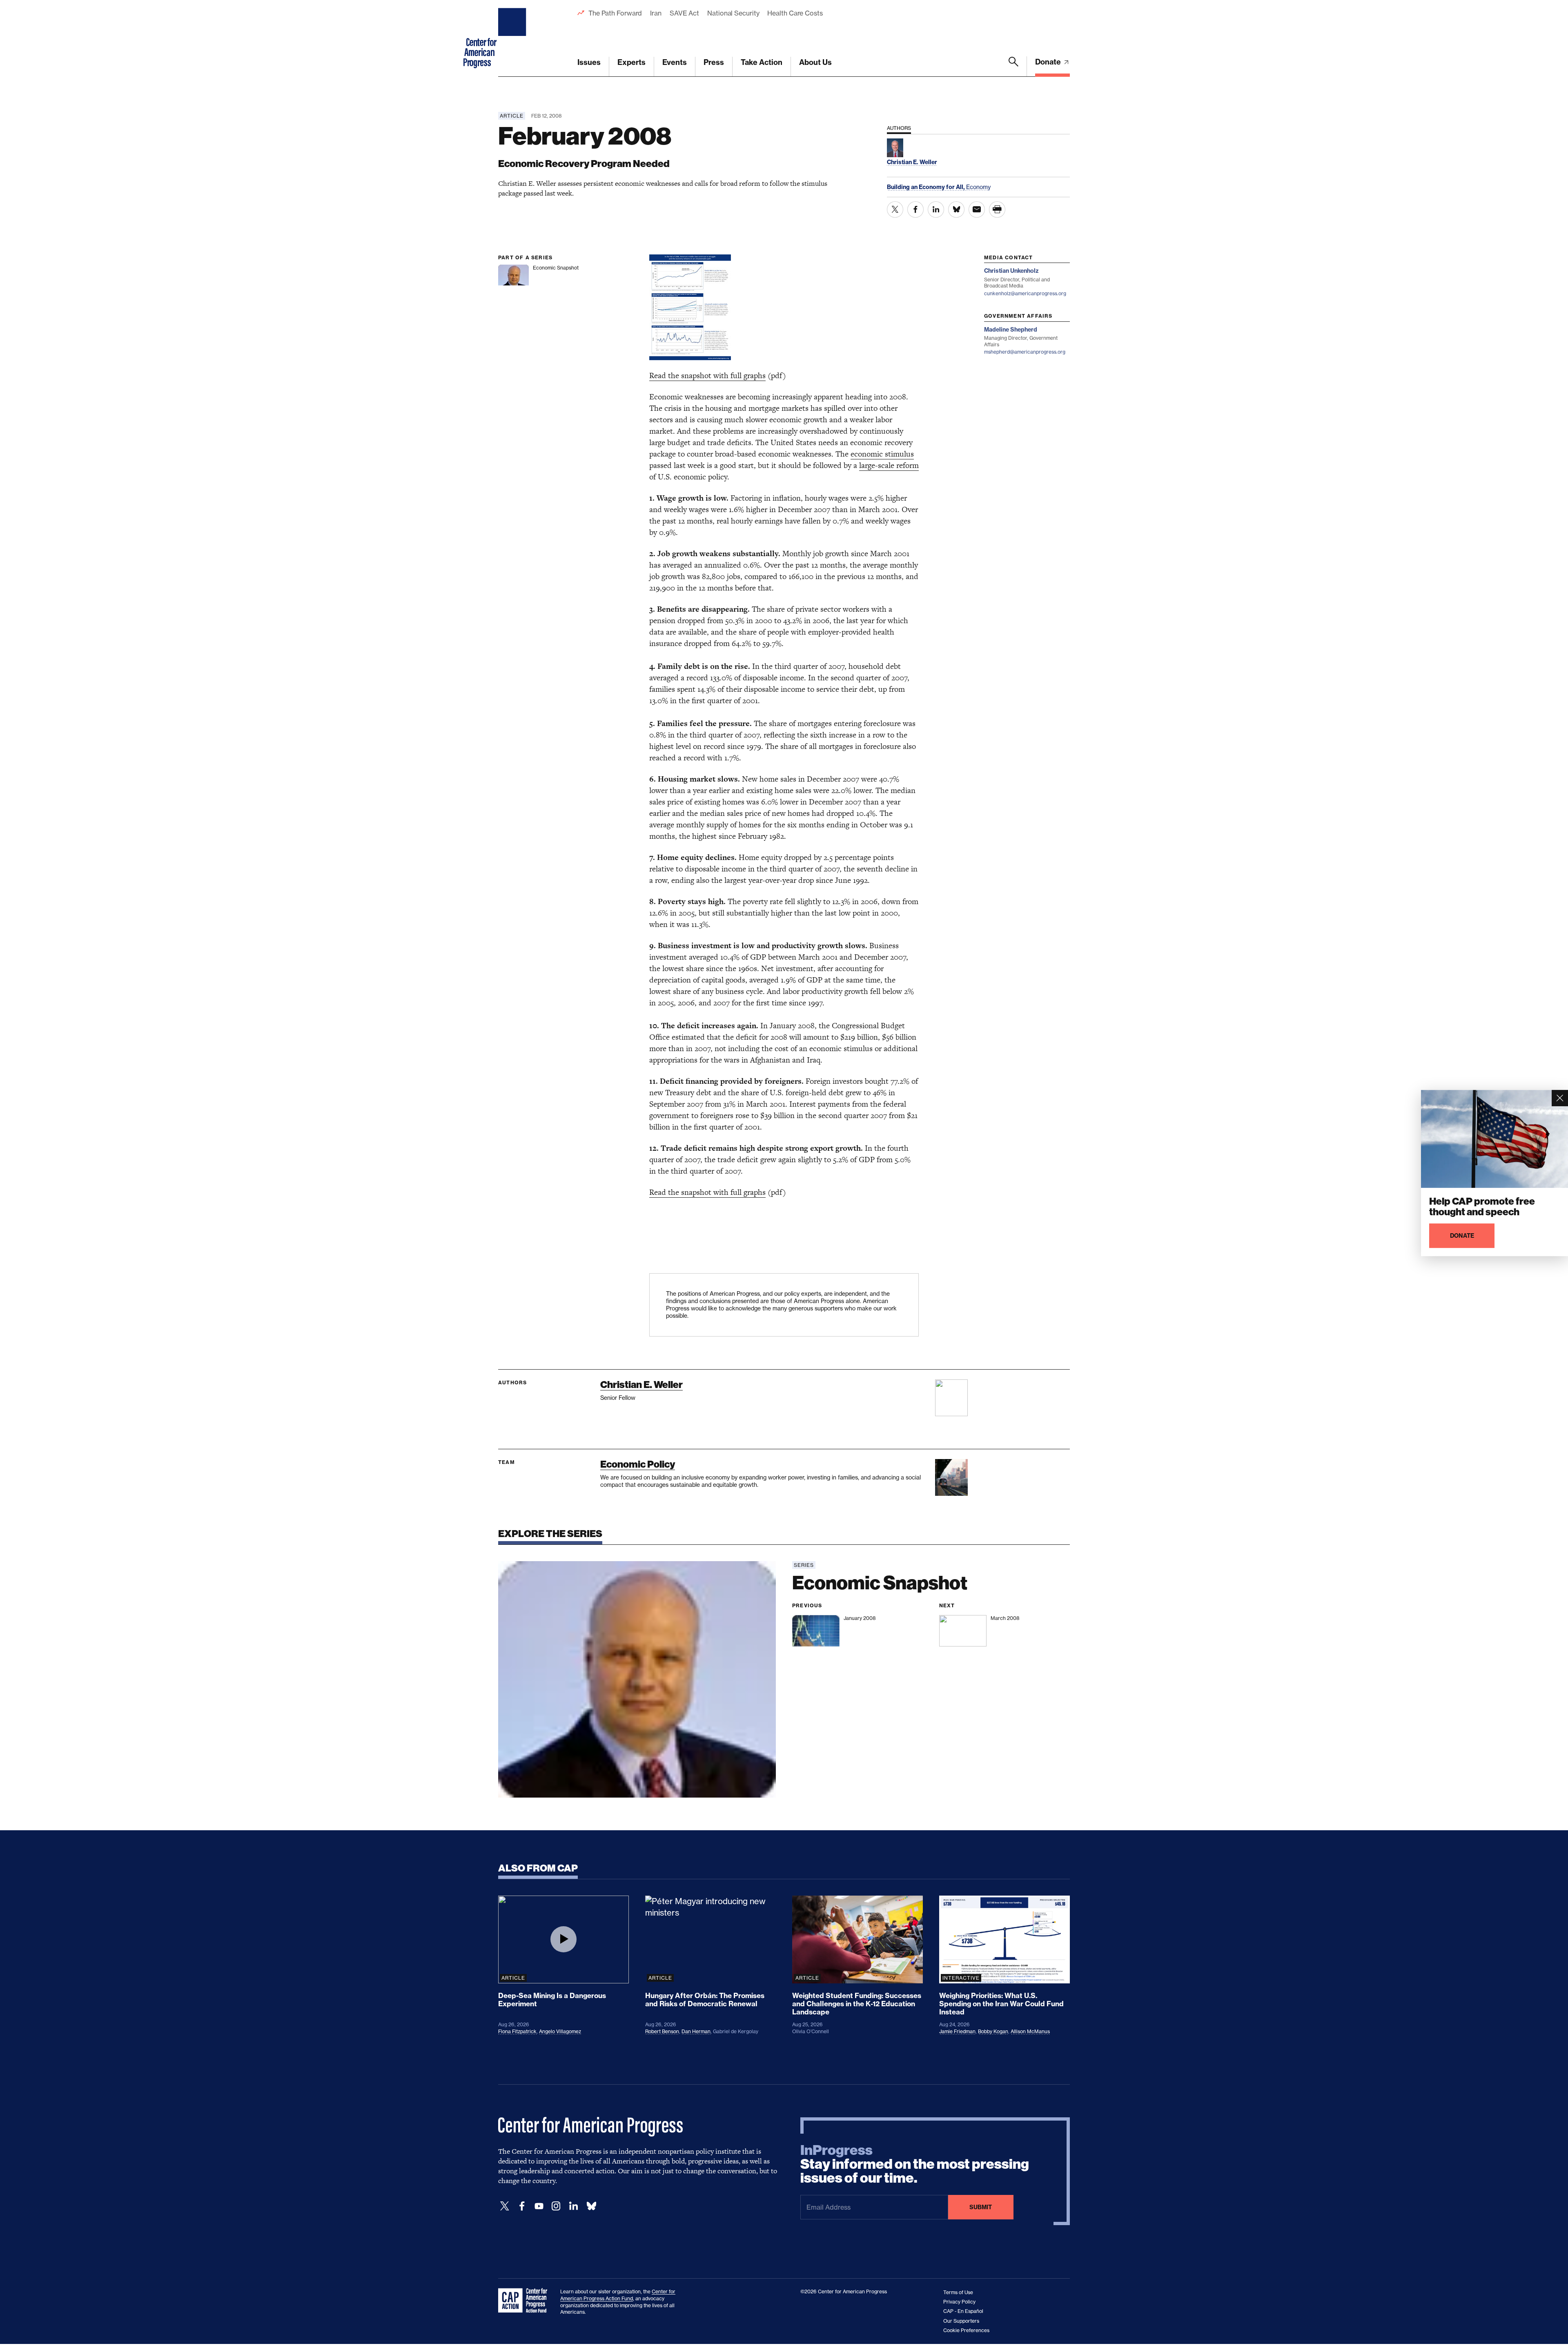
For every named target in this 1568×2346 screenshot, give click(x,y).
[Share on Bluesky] (956, 209)
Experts (631, 62)
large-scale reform (889, 465)
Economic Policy (638, 1464)
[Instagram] (556, 2206)
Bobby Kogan (993, 2031)
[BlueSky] (591, 2206)
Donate (1049, 62)
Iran (656, 13)
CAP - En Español (963, 2311)
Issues (589, 62)
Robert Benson (662, 2031)
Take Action (762, 62)
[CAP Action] (525, 2301)
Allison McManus (1030, 2031)
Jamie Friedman (957, 2031)
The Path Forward (615, 13)
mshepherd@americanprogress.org (1025, 352)
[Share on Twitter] (895, 209)
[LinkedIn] (573, 2206)
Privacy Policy (959, 2302)
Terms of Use (958, 2292)
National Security (733, 13)
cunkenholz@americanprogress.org (1025, 293)
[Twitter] (505, 2206)
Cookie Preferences (966, 2330)
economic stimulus (882, 454)
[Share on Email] (977, 209)
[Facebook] (522, 2206)
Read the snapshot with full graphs (707, 375)
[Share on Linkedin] (936, 209)
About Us (815, 62)
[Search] (1013, 67)
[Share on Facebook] (915, 209)
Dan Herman (696, 2031)
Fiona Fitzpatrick (517, 2031)
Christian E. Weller (641, 1385)
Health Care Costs (795, 13)
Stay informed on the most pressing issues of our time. (915, 2164)
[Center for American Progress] (513, 38)
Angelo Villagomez (560, 2031)
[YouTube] (539, 2206)
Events (675, 62)
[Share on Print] (997, 209)
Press (714, 62)
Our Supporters (961, 2321)
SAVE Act (684, 13)
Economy (978, 187)
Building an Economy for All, (927, 187)
